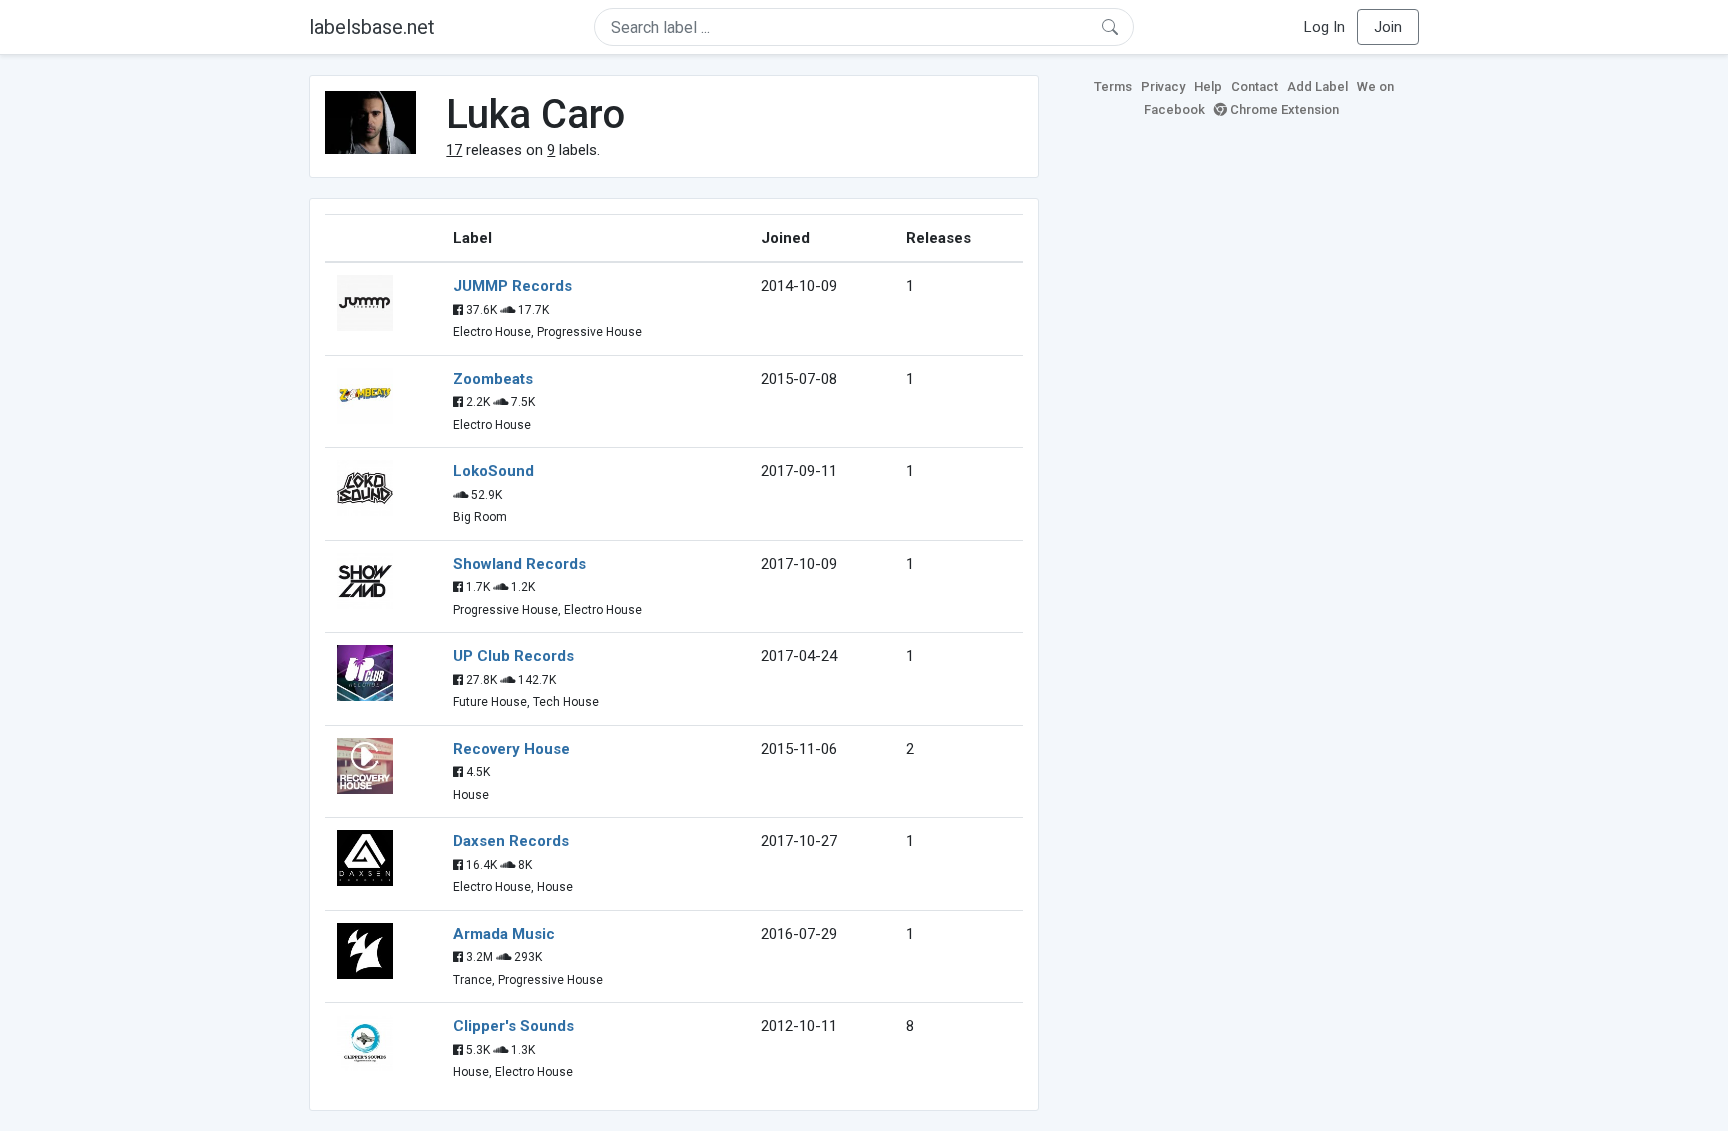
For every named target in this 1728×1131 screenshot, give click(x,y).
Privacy (1163, 86)
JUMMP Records (512, 286)
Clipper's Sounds (513, 1026)
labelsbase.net (372, 27)
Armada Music (504, 934)
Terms (1113, 86)
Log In (1324, 27)
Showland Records (519, 564)
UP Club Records (513, 656)
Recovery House (511, 749)
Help (1208, 86)
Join (1388, 27)
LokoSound (493, 471)
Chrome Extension (1283, 109)
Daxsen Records (511, 841)
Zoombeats (493, 379)
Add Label (1317, 86)
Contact (1254, 86)
